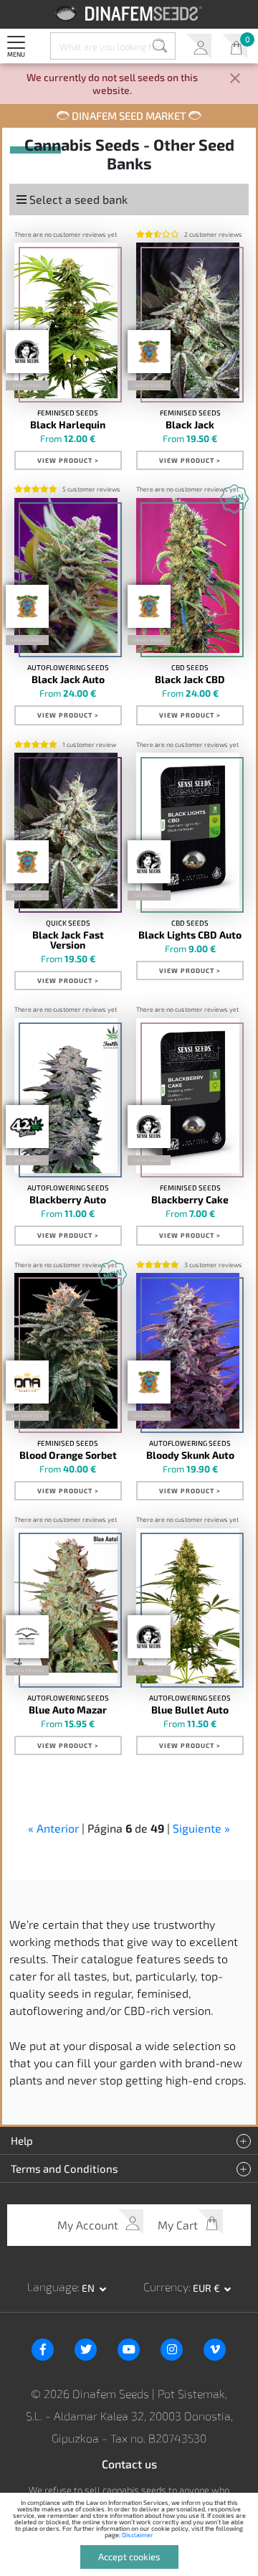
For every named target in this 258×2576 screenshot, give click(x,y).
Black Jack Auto (68, 680)
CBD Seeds (190, 667)
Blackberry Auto (68, 1200)
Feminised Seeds (68, 413)
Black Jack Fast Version (68, 940)
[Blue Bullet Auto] (188, 1606)
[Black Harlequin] (66, 320)
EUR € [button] (207, 2288)
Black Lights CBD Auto (190, 935)
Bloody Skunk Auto (190, 1455)
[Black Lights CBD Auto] (188, 830)
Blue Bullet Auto (190, 1710)
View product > (68, 460)
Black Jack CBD (190, 680)
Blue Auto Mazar (68, 1710)
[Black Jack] (188, 320)
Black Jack (190, 425)
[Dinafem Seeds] (129, 13)
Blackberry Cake (190, 1200)
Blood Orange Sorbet (68, 1455)
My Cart (235, 46)
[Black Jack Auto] (66, 575)
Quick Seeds (68, 923)
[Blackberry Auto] (66, 1096)
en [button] (89, 2288)
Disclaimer (138, 2535)
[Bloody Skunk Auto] (188, 1350)
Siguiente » (201, 1828)
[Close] (235, 79)
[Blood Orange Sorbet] (66, 1350)
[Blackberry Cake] (188, 1096)
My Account (199, 46)
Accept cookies (129, 2557)
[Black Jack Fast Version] (66, 830)
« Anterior (53, 1828)
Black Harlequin (68, 425)
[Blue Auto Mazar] (66, 1606)
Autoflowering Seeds (68, 667)
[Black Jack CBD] (188, 575)
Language (52, 2286)
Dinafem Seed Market (129, 116)
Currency (166, 2286)
